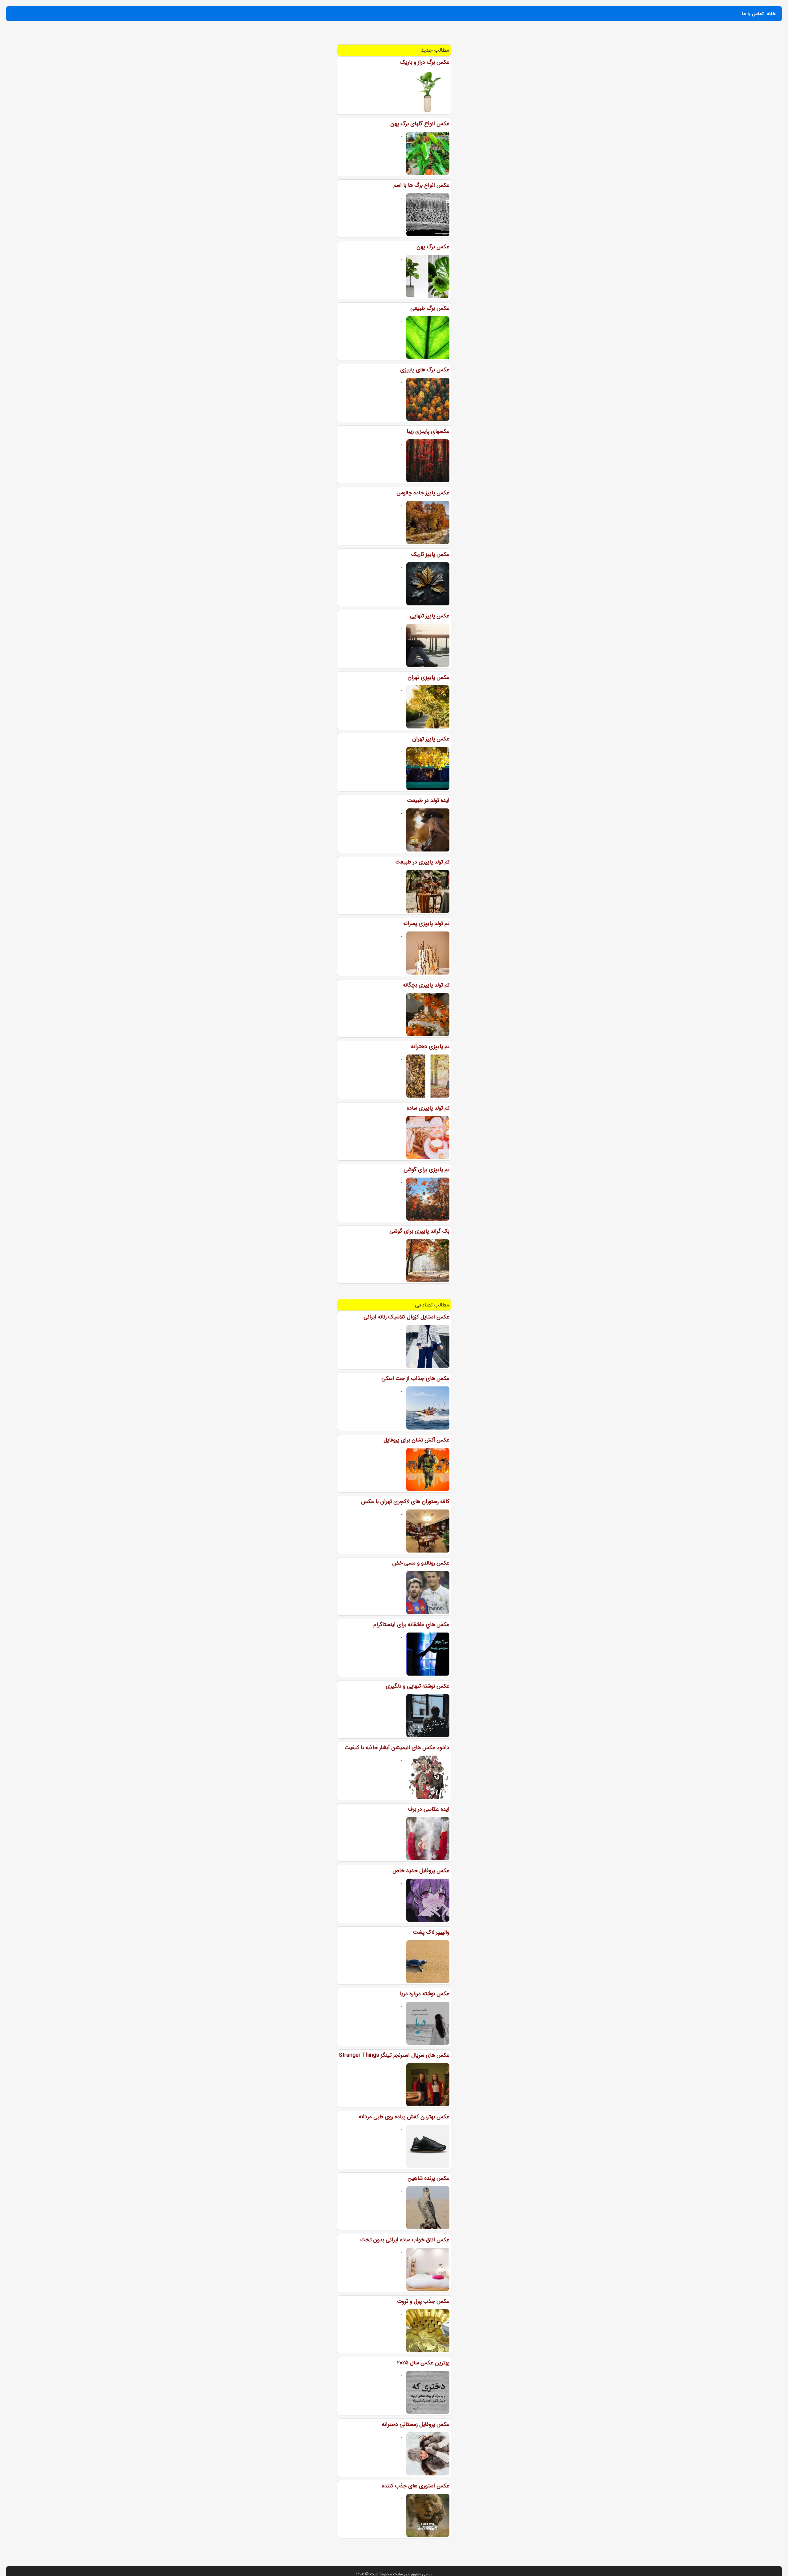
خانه (771, 14)
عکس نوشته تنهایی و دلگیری (418, 1686)
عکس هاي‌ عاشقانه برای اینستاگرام (411, 1625)
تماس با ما (753, 14)
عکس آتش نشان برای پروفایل (416, 1440)
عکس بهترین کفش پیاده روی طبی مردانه (404, 2117)
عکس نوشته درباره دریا (425, 1994)
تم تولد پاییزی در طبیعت (422, 862)
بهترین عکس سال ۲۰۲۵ (423, 2363)
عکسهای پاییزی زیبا (428, 431)
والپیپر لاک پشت (431, 1932)
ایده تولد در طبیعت (428, 800)
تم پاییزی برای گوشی (426, 1170)
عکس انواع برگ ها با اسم (421, 185)
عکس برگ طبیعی (430, 308)
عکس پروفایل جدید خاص (421, 1871)
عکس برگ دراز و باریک (425, 62)
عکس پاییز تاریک (430, 554)
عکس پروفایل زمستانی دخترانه (416, 2424)
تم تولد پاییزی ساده (428, 1108)
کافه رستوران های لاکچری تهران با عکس (405, 1501)
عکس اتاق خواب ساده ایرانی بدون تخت (405, 2240)
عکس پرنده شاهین (428, 2178)
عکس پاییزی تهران (428, 677)
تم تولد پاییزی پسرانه (426, 923)
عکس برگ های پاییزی (425, 370)
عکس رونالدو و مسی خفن (421, 1563)
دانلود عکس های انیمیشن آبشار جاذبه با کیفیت (397, 1748)
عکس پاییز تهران (431, 739)
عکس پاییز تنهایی (430, 616)
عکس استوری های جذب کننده (416, 2486)
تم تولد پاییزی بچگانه (426, 985)
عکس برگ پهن (433, 247)
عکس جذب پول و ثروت (423, 2301)
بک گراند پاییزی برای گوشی (419, 1231)
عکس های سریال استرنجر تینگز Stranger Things (394, 2055)
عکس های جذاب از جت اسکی (415, 1378)
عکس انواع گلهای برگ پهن (420, 124)
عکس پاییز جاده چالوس (423, 493)
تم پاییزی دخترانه (430, 1047)
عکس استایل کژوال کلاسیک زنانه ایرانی (406, 1317)
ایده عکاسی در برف (429, 1809)
